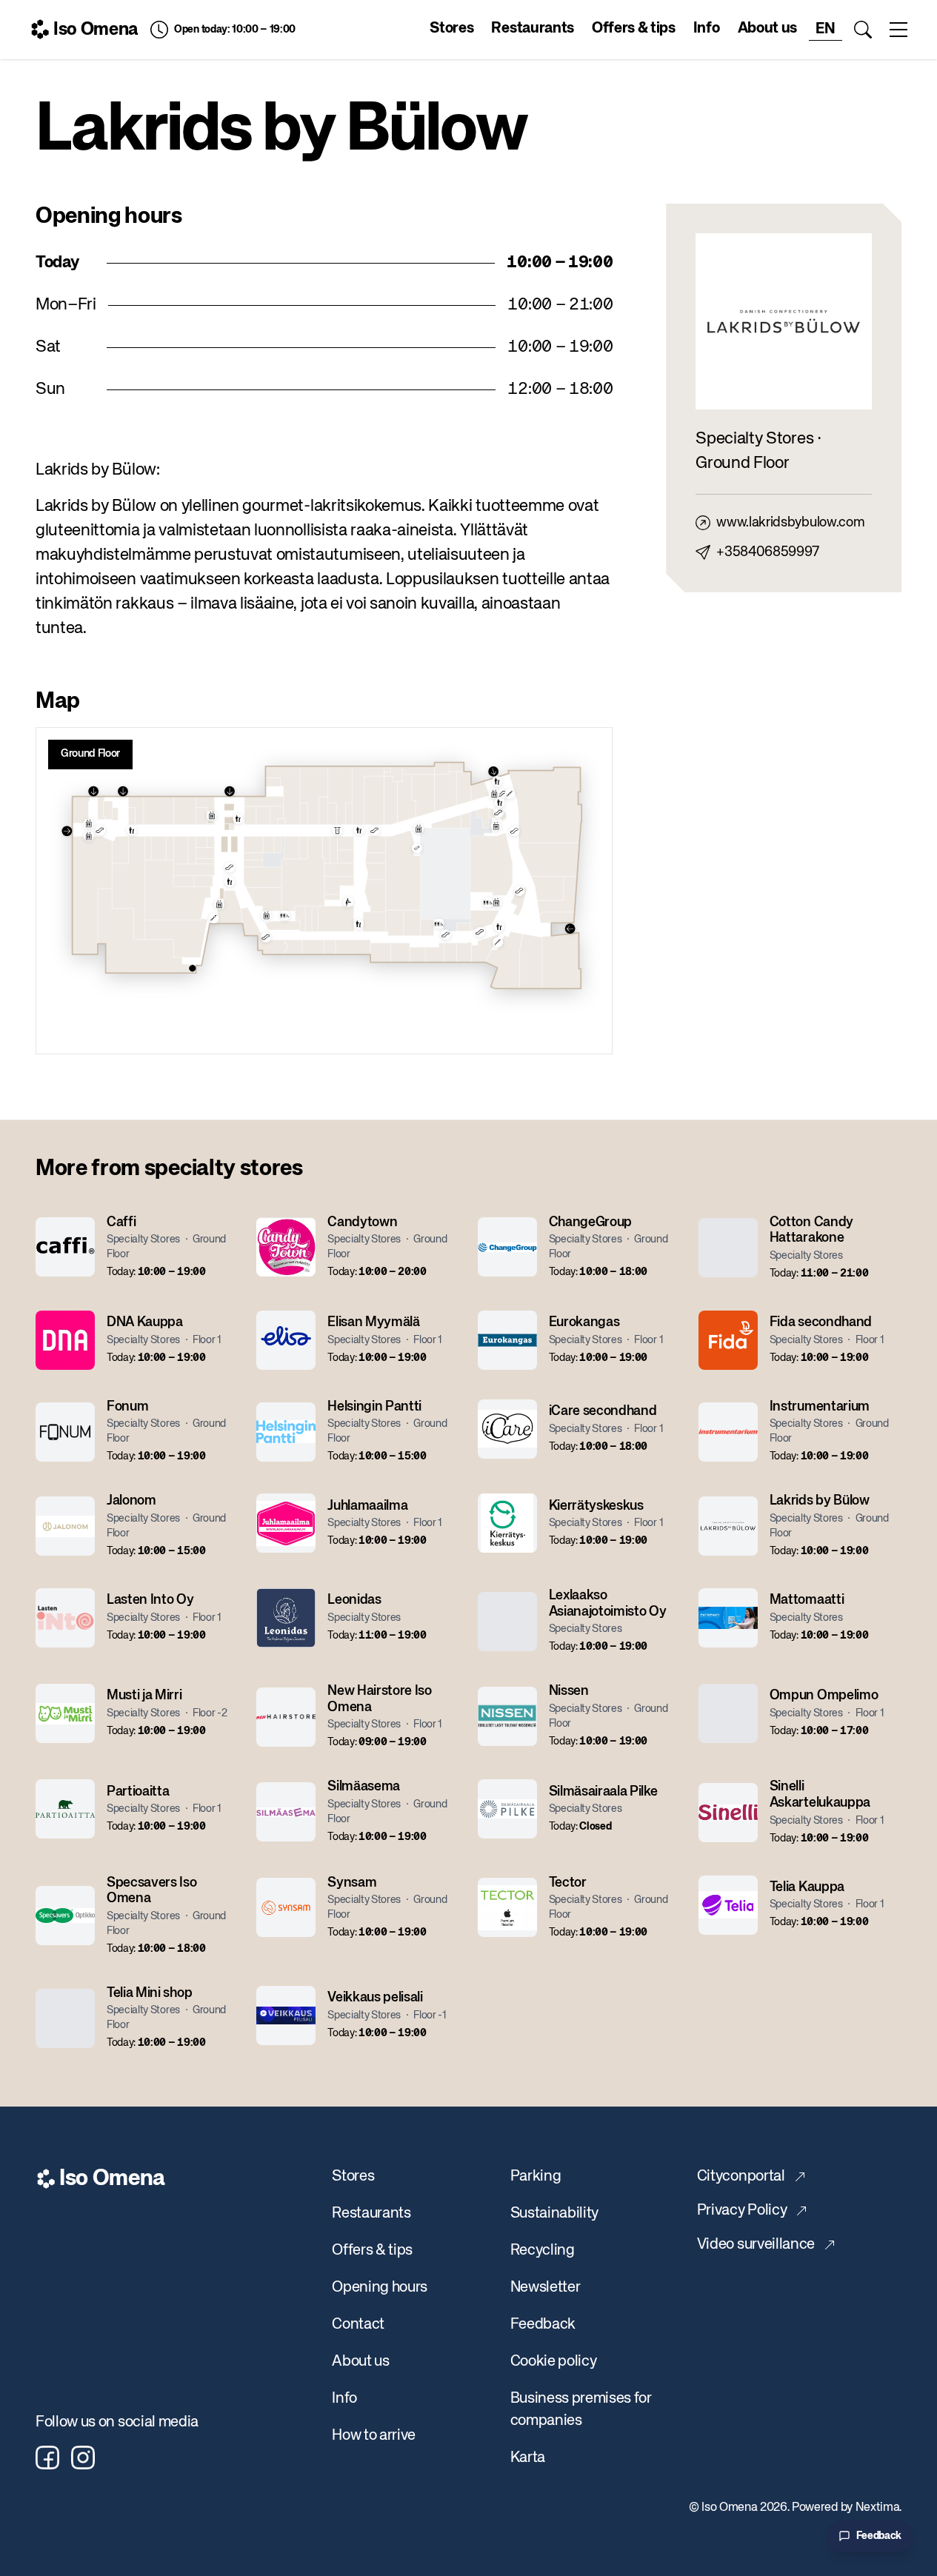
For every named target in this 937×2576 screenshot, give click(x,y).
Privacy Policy (742, 2211)
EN (825, 29)
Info (707, 29)
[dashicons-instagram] (83, 2458)
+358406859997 (768, 552)
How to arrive (374, 2436)
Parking (536, 2177)
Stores (451, 29)
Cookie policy (554, 2362)
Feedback (543, 2325)
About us (767, 29)
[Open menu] (898, 30)
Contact (358, 2325)
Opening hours (380, 2288)
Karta (528, 2458)
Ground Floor (90, 754)
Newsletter (546, 2288)
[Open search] (863, 30)
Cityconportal (741, 2177)
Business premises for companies (581, 2410)
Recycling (543, 2251)
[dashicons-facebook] (47, 2458)
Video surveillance (756, 2245)
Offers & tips (634, 29)
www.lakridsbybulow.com (790, 523)
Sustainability (555, 2214)
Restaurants (532, 29)
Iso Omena (96, 30)
